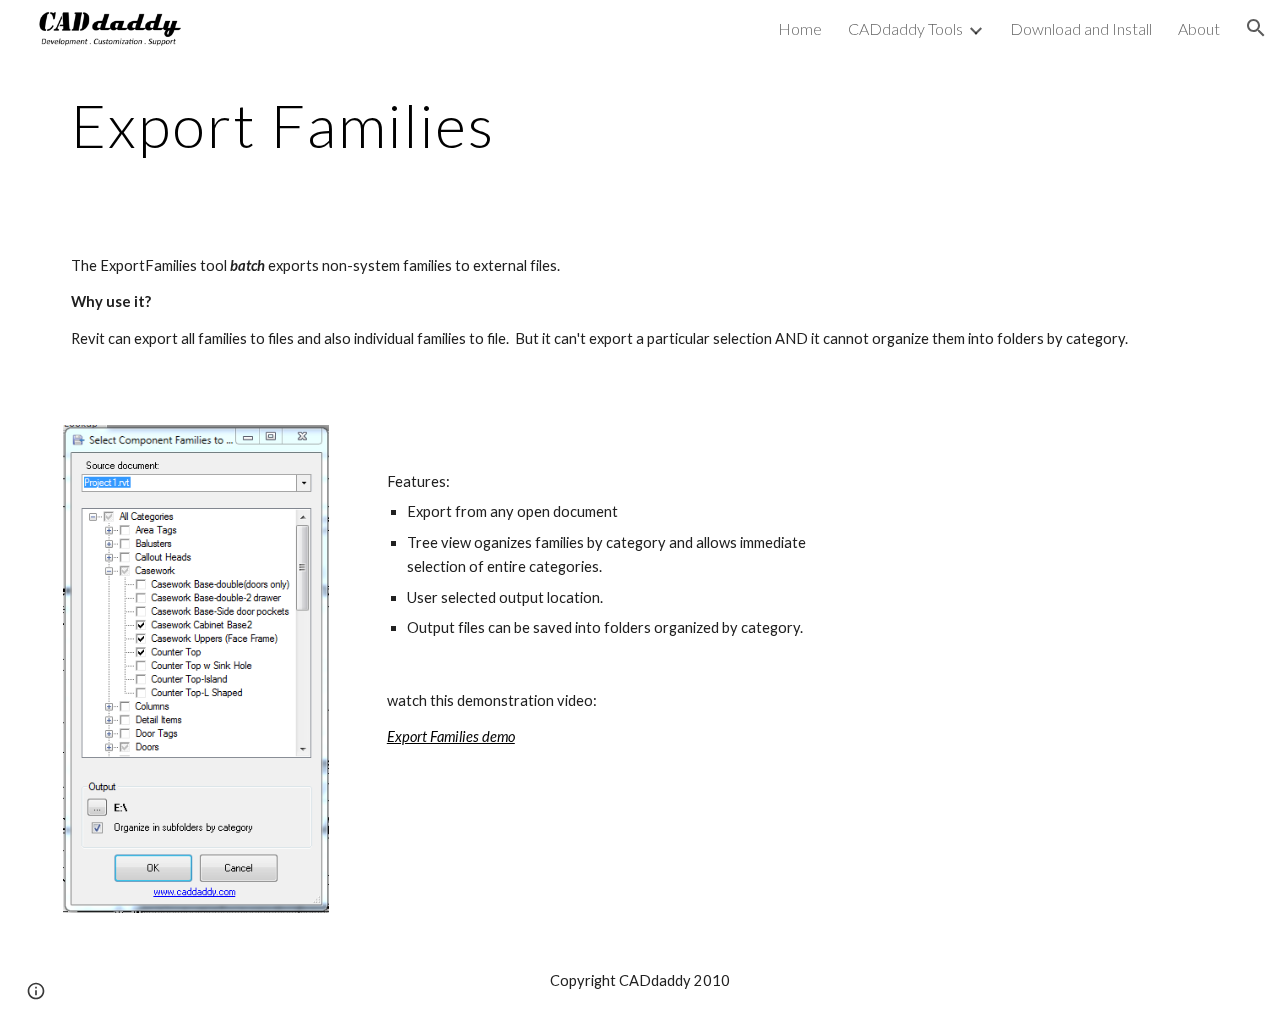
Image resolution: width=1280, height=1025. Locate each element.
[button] (1256, 28)
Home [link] (800, 28)
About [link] (1199, 28)
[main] (640, 125)
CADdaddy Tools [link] (905, 28)
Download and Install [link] (1081, 28)
